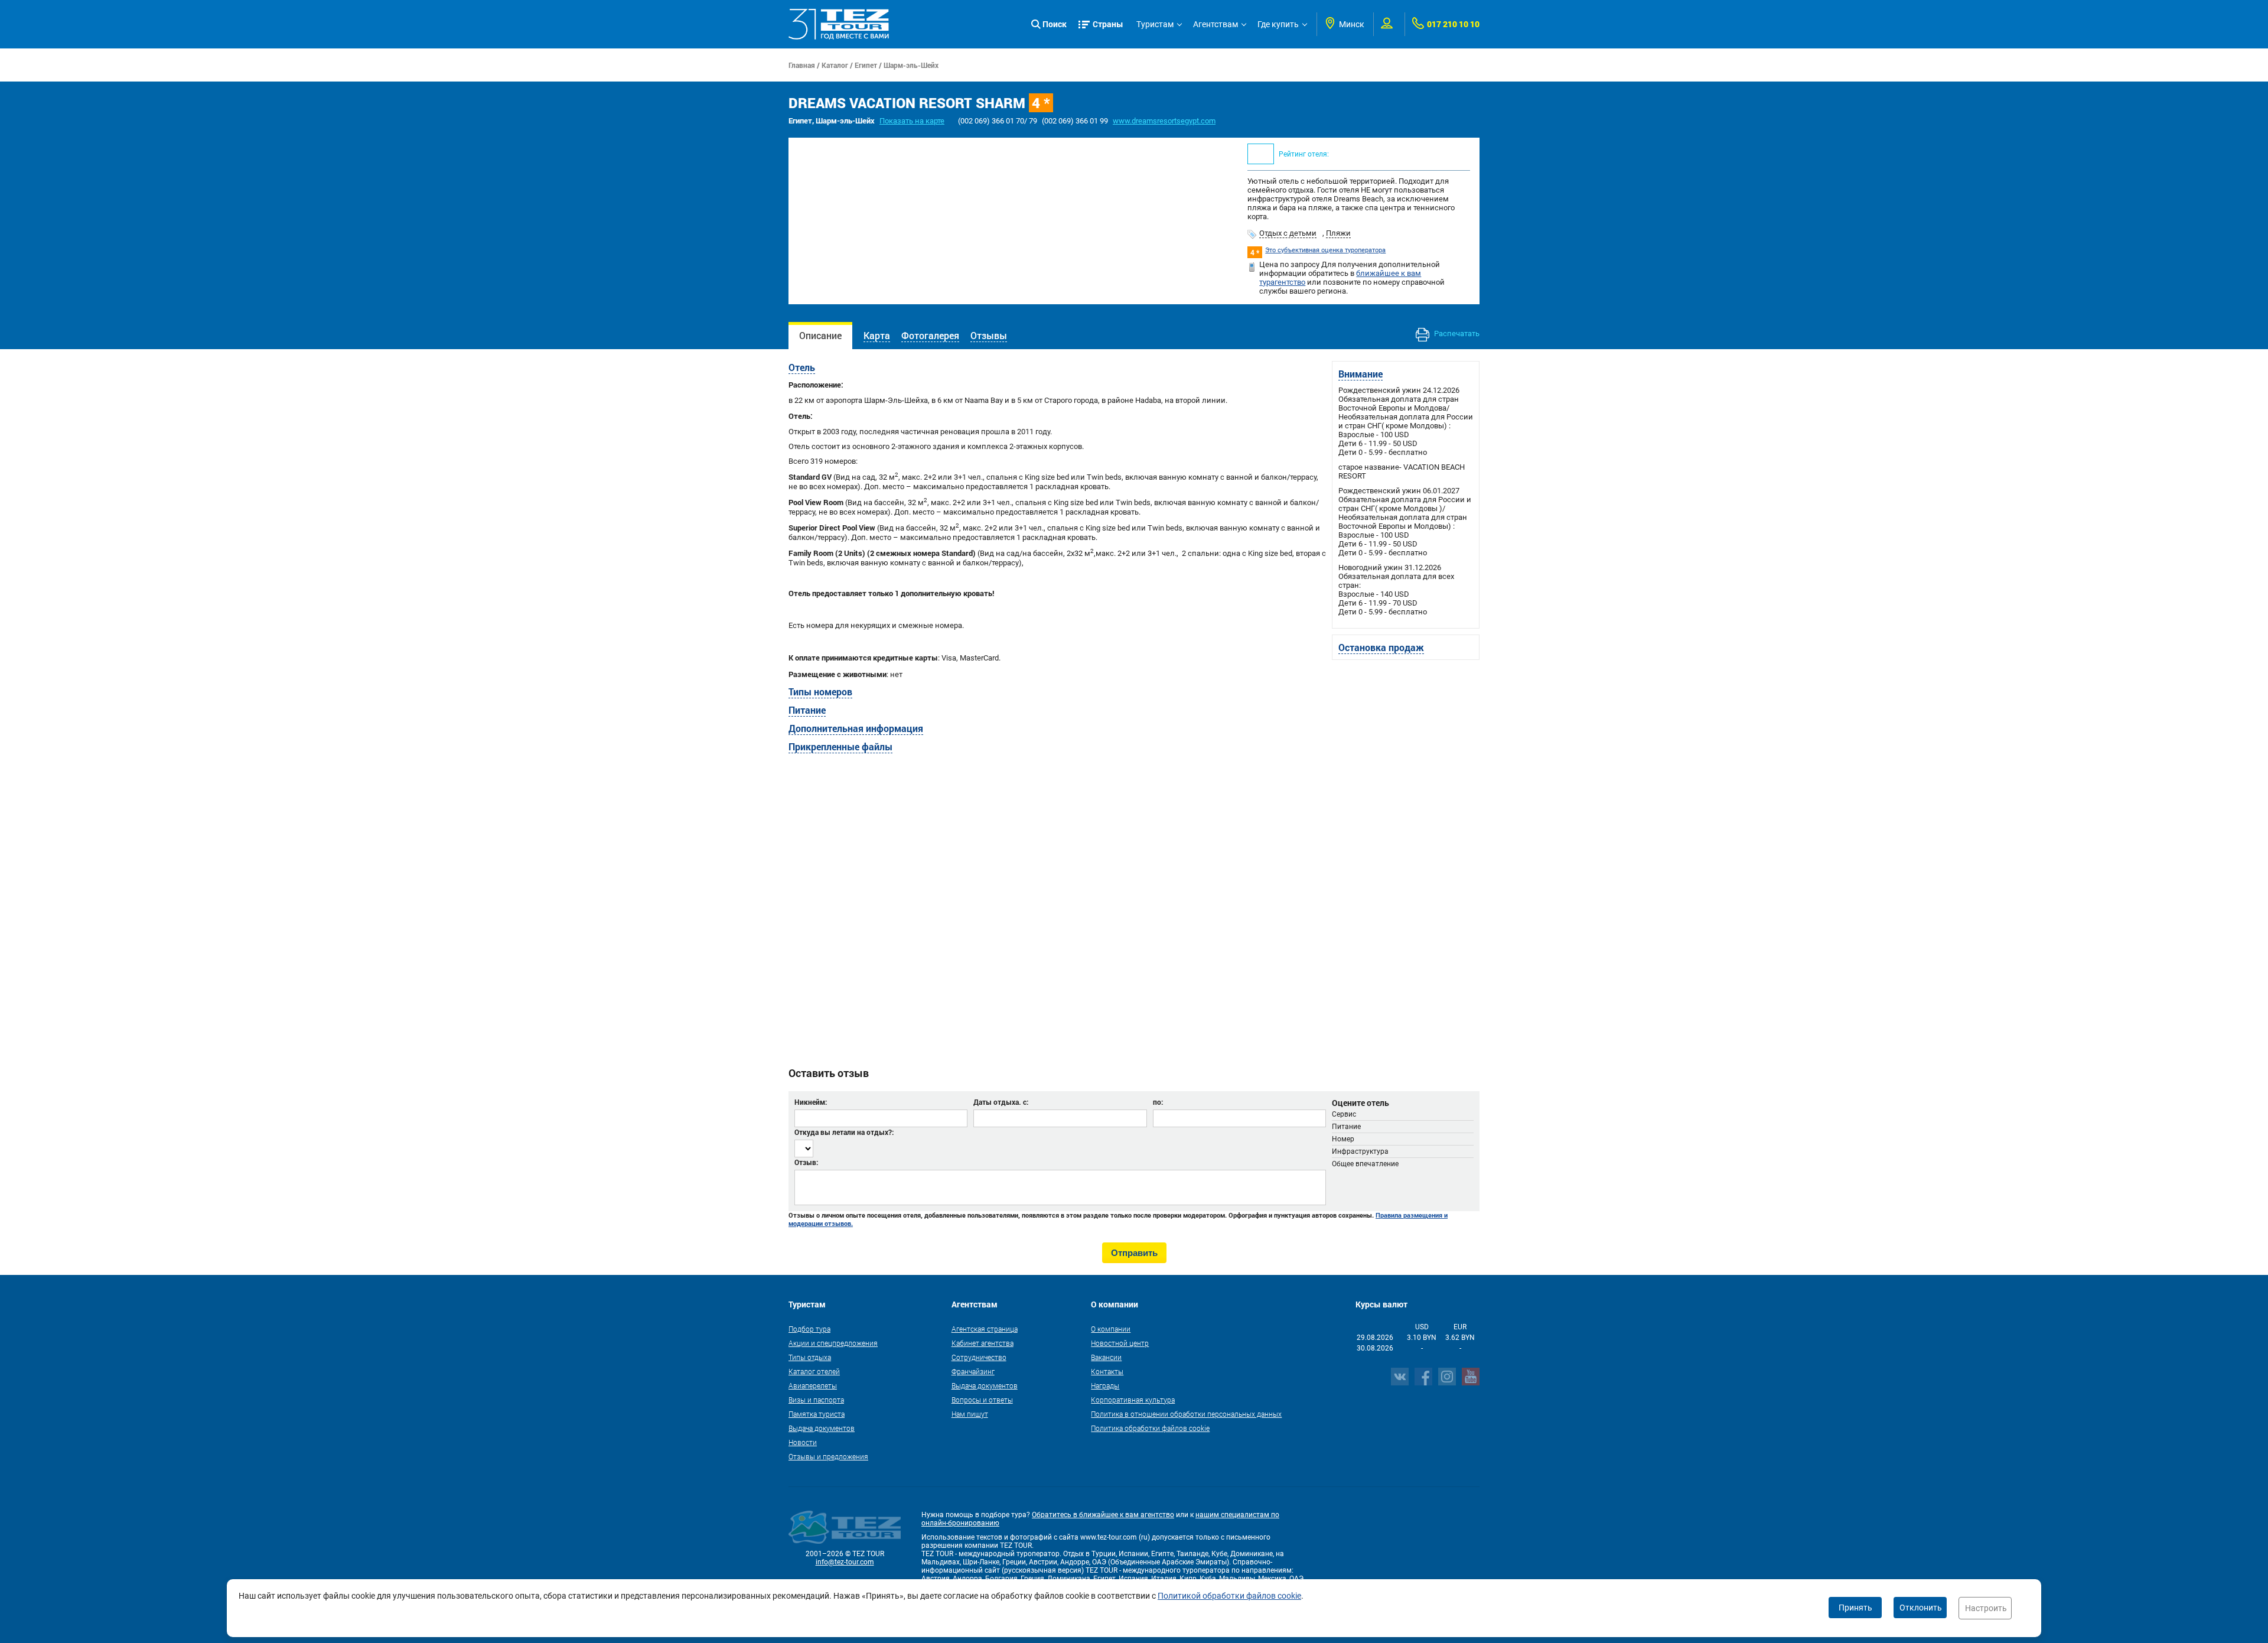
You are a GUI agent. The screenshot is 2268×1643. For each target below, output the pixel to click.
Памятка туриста (817, 1414)
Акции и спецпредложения (833, 1343)
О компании (1111, 1329)
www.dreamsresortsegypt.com (1164, 121)
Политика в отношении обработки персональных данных (1186, 1414)
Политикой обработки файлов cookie (1229, 1596)
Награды (1105, 1385)
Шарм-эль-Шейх (911, 65)
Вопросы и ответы (982, 1400)
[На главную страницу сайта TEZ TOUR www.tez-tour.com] (839, 24)
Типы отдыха (810, 1357)
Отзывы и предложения (828, 1456)
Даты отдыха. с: (1001, 1102)
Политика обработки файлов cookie (1150, 1428)
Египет (866, 65)
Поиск (1055, 24)
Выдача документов (822, 1428)
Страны (1108, 24)
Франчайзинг (973, 1371)
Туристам (1155, 24)
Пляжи (1338, 233)
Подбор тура (809, 1329)
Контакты (1107, 1371)
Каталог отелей (814, 1371)
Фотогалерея (930, 335)
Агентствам (1216, 24)
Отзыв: (806, 1162)
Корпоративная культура (1133, 1400)
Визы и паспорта (816, 1400)
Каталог (835, 65)
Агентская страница (985, 1329)
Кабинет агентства (983, 1343)
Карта (877, 335)
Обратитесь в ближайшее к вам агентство (1103, 1515)
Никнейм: (811, 1102)
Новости (803, 1442)
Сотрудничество (979, 1357)
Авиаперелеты (813, 1385)
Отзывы (989, 335)
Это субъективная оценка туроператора (1325, 250)
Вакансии (1106, 1357)
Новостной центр (1120, 1343)
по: (1158, 1102)
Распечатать (1456, 334)
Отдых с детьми (1288, 233)
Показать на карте (912, 121)
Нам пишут (970, 1414)
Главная (802, 65)
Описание (820, 335)
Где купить (1278, 24)
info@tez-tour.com (845, 1562)
